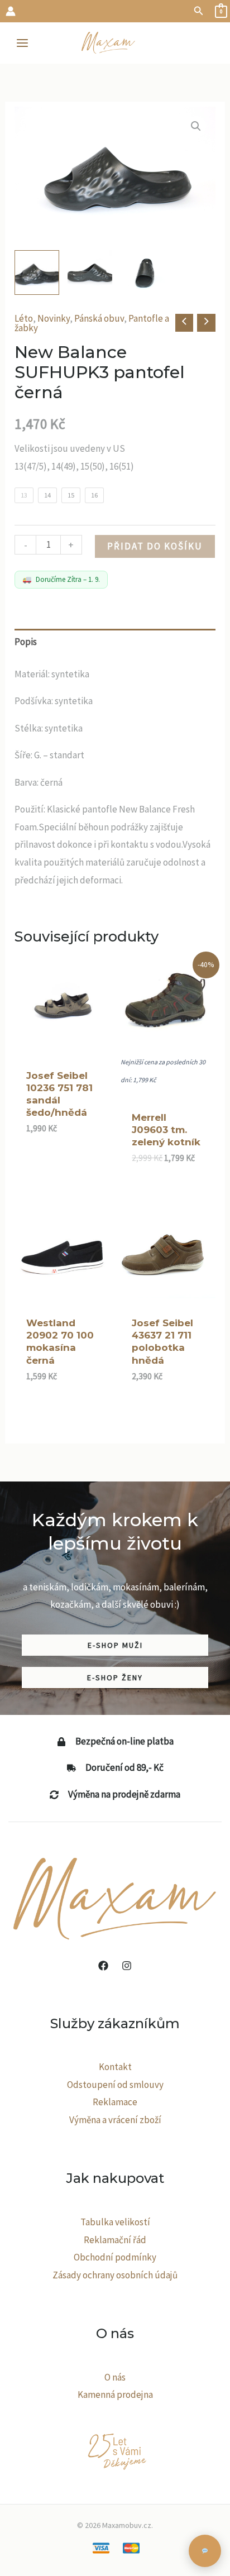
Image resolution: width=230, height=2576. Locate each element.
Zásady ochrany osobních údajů (115, 2275)
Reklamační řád (115, 2240)
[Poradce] (205, 2551)
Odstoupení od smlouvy (115, 2085)
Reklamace (115, 2102)
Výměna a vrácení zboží (115, 2120)
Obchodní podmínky (115, 2257)
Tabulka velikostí (115, 2222)
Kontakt (115, 2067)
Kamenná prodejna (115, 2395)
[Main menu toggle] (22, 43)
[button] (199, 11)
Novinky (54, 318)
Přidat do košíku (155, 546)
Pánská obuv (99, 318)
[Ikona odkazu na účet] (11, 11)
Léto (24, 318)
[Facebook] (103, 1966)
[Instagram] (127, 1966)
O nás (115, 2377)
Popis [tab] (26, 642)
